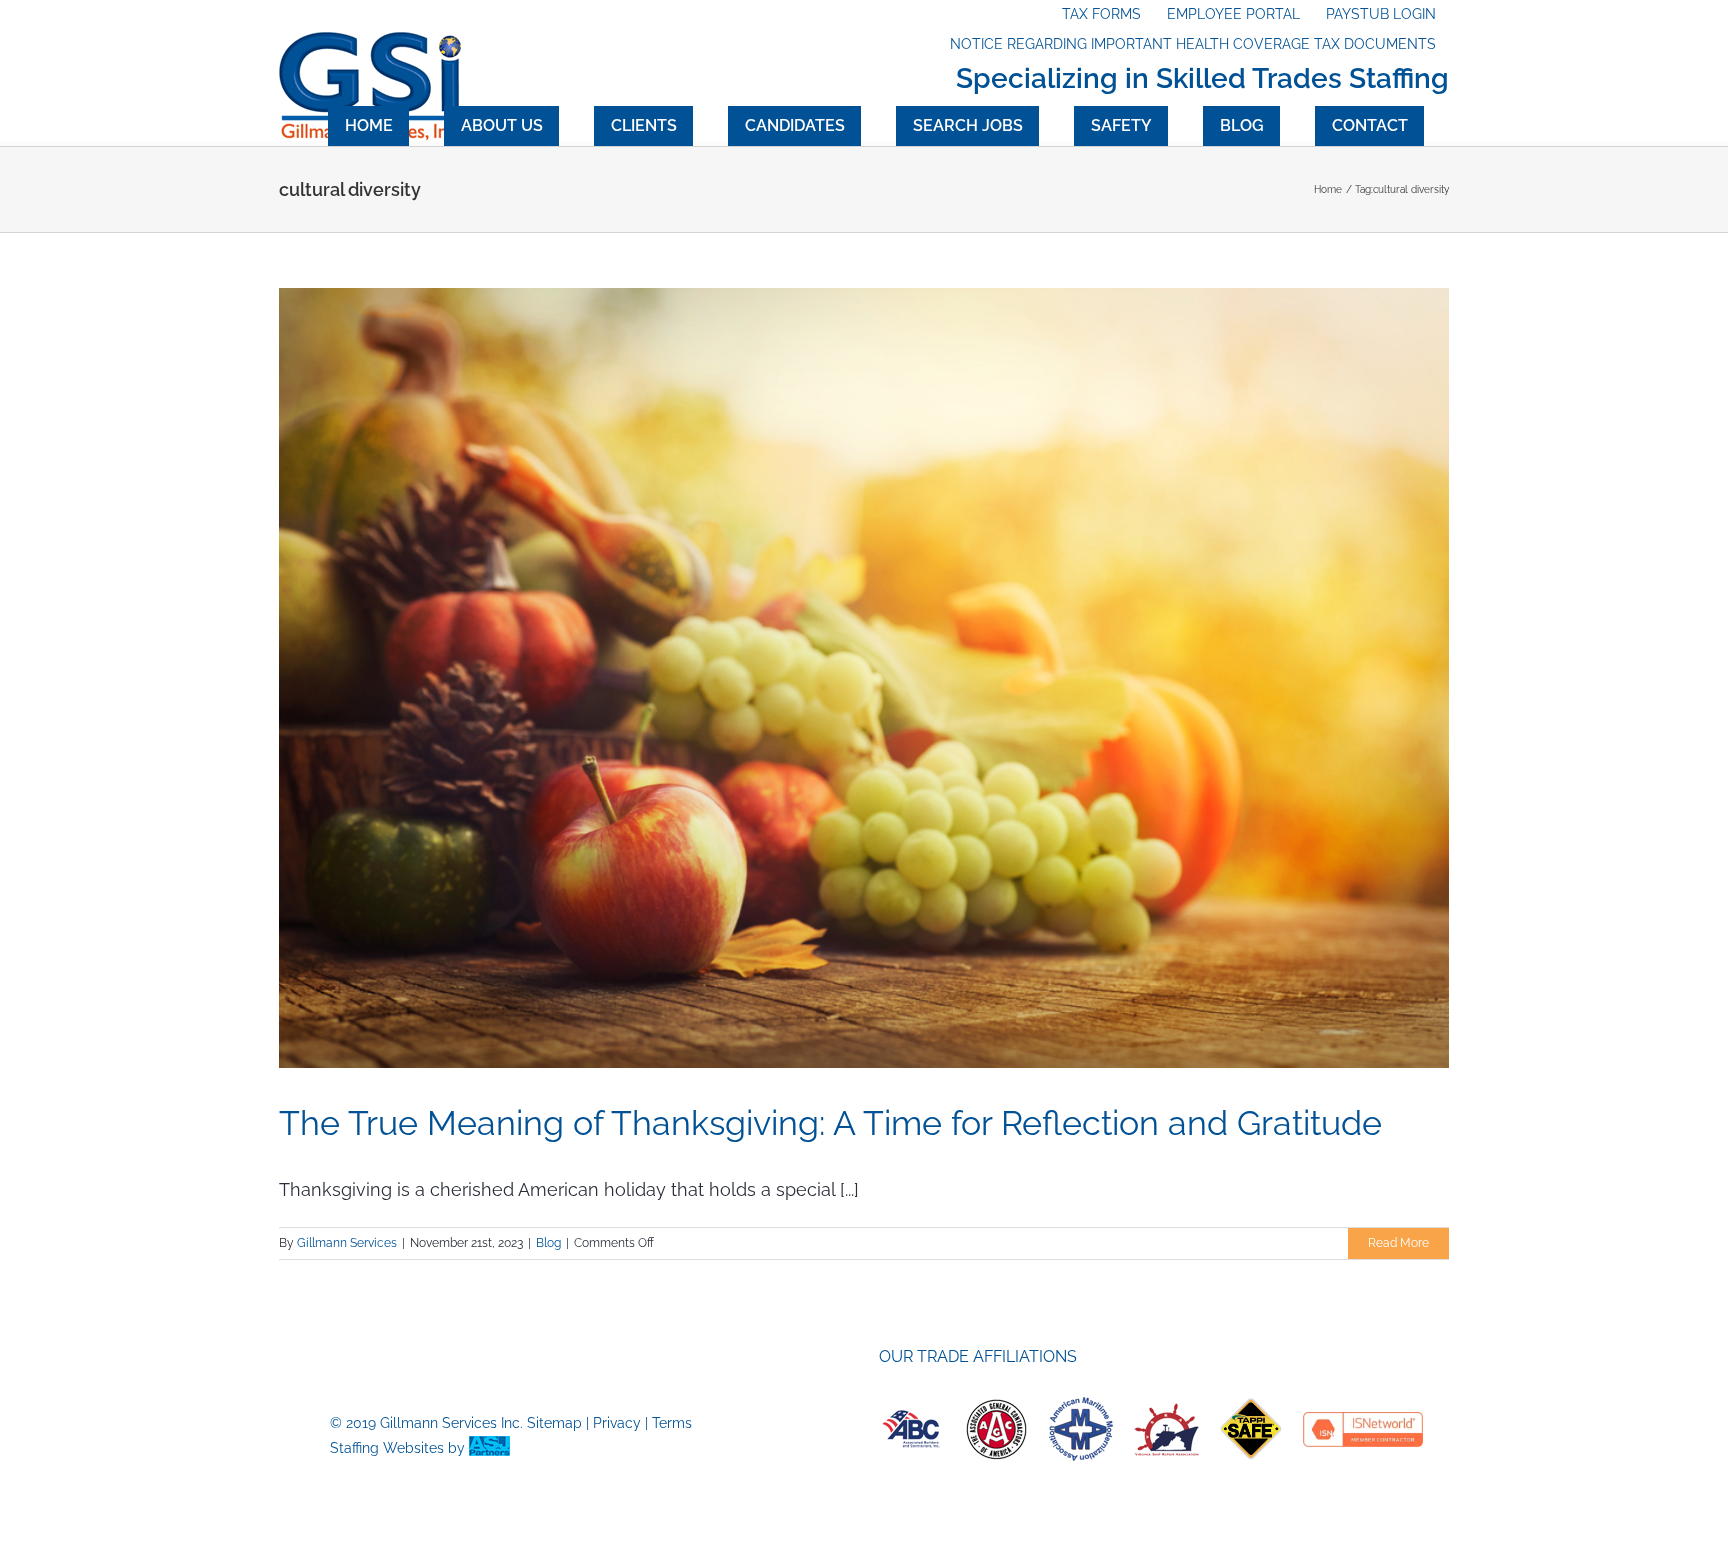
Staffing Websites (387, 1448)
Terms (672, 1423)
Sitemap (554, 1423)
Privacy (617, 1423)
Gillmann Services (347, 1243)
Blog (548, 1243)
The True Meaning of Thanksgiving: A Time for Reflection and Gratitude (830, 1123)
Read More (1398, 1243)
